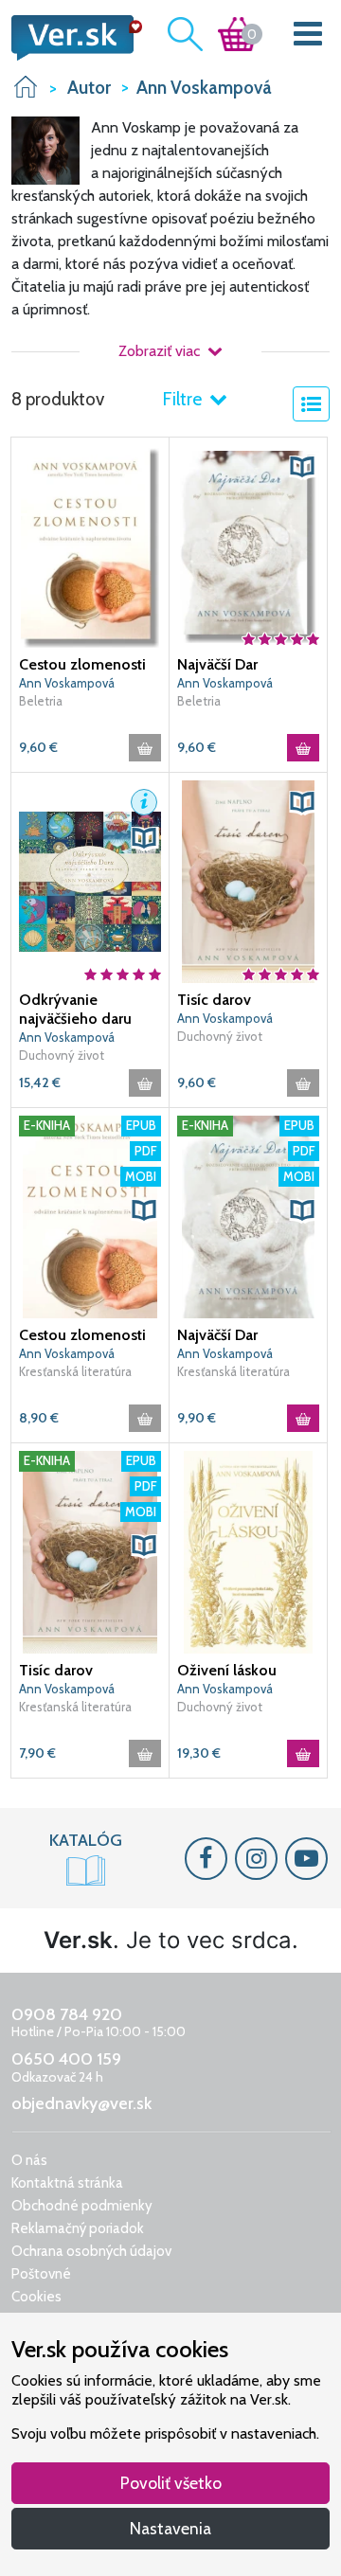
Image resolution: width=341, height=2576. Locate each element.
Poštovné (41, 2274)
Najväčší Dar (217, 664)
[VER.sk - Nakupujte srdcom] (71, 38)
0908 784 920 (67, 2014)
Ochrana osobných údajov (91, 2251)
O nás (29, 2160)
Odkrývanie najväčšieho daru (75, 1009)
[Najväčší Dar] (248, 546)
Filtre (184, 399)
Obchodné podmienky (82, 2206)
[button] (302, 467)
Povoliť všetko (171, 2483)
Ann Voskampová (67, 683)
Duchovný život (62, 1055)
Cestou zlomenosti (82, 664)
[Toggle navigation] (308, 37)
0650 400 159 (66, 2059)
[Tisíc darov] (248, 881)
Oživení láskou (227, 1670)
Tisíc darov (214, 1000)
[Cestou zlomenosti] (90, 546)
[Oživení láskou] (248, 1551)
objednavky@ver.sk (81, 2103)
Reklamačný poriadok (78, 2228)
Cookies (36, 2297)
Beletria (41, 701)
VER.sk (26, 87)
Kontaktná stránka (67, 2183)
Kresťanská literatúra (75, 1371)
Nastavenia (170, 2528)
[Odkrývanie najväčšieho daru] (90, 881)
